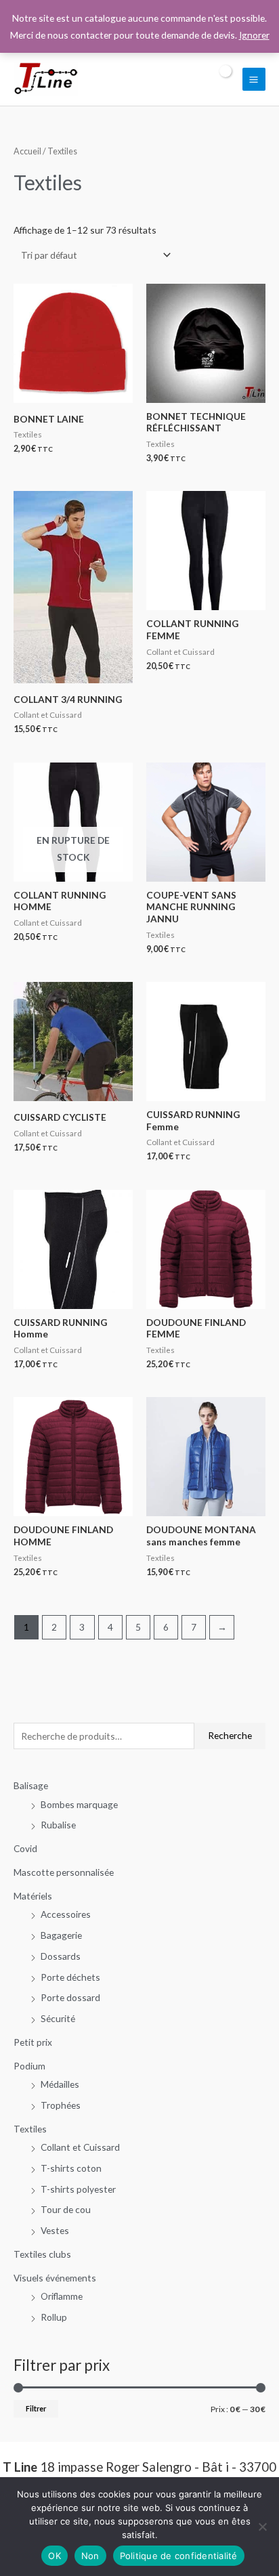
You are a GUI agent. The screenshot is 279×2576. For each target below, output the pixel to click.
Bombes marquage (79, 1804)
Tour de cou (66, 2209)
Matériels (33, 1896)
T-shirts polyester (78, 2189)
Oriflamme (62, 2296)
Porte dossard (70, 1997)
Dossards (61, 1956)
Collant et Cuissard (80, 2147)
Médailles (60, 2084)
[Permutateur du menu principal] (254, 79)
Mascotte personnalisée (64, 1872)
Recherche (230, 1735)
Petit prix (33, 2042)
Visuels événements (55, 2278)
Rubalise (58, 1825)
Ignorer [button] (254, 35)
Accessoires (66, 1914)
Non (90, 2556)
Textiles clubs (42, 2254)
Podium (29, 2066)
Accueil (27, 151)
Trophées (61, 2105)
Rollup (54, 2317)
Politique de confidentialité (179, 2556)
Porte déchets (70, 1977)
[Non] (262, 2527)
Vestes (55, 2230)
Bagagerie (61, 1935)
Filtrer (36, 2408)
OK (55, 2556)
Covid (25, 1848)
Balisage (31, 1785)
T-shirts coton (71, 2168)
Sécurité (58, 2018)
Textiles (30, 2129)
